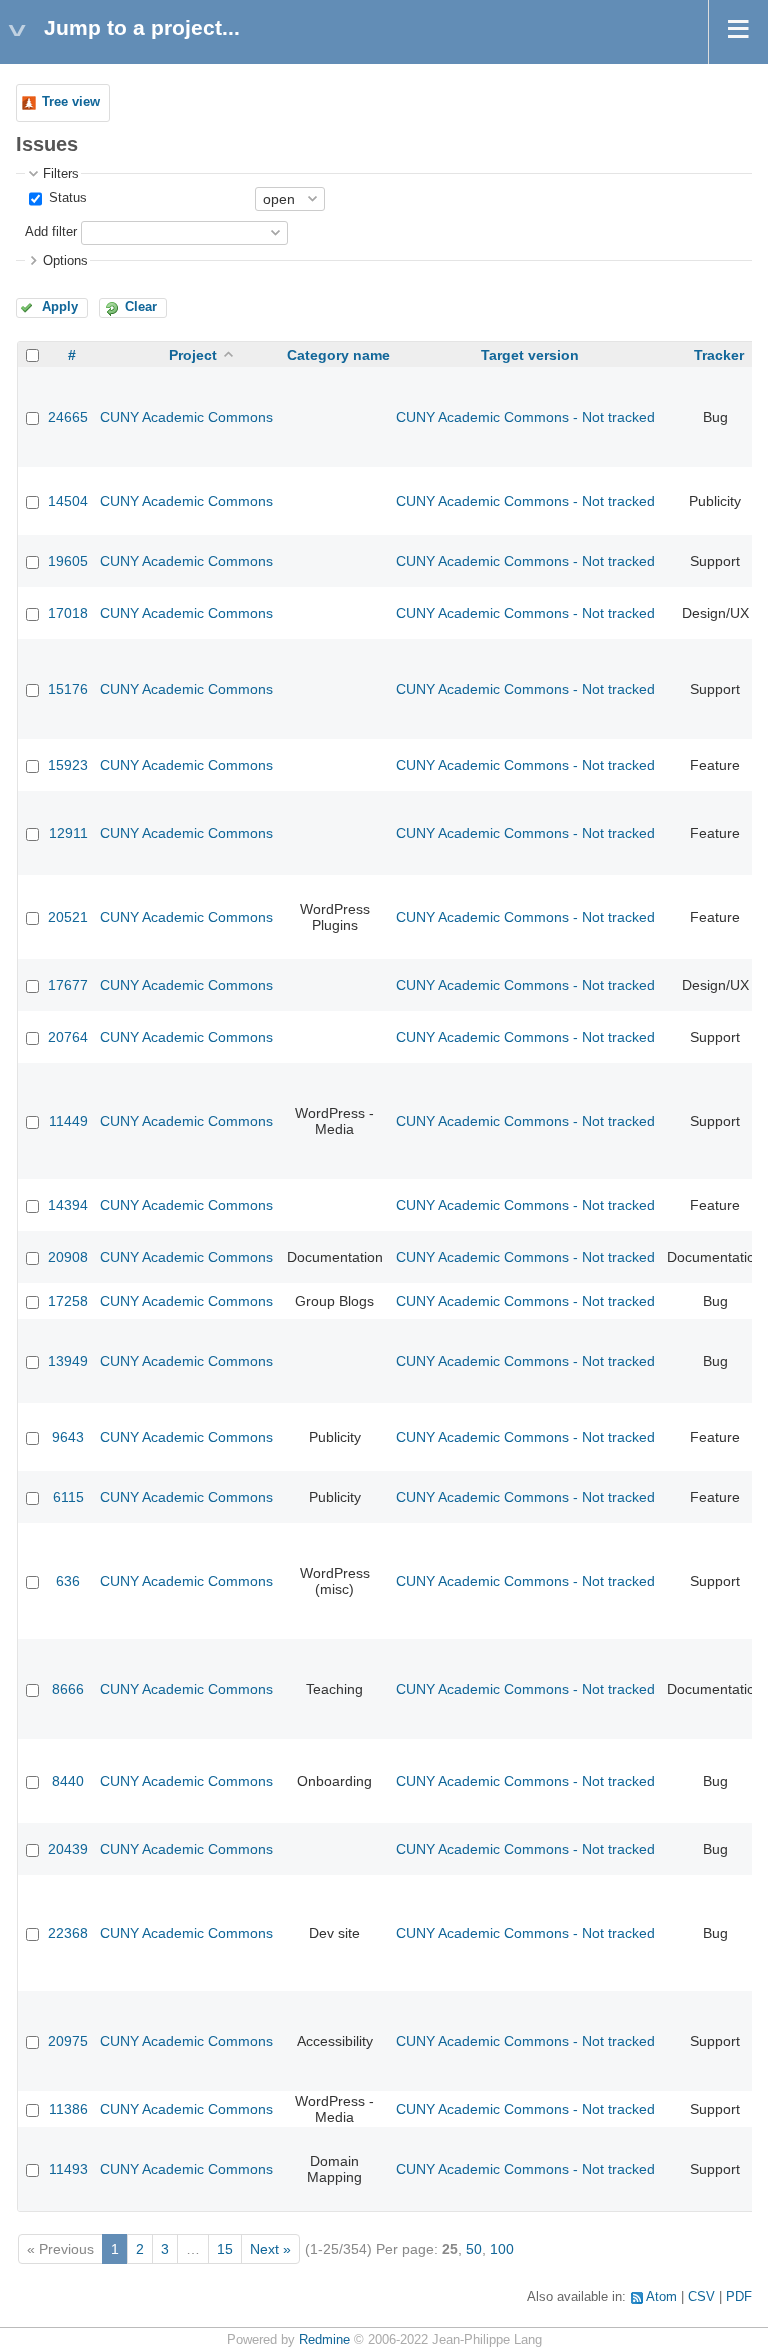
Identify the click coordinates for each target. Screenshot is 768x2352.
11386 (68, 2109)
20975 (68, 2041)
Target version (530, 355)
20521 (68, 917)
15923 (68, 765)
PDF (739, 2297)
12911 (68, 833)
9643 (68, 1437)
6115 (68, 1497)
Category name (338, 355)
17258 (68, 1301)
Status (66, 198)
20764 (68, 1037)
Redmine (324, 2340)
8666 (68, 1689)
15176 (68, 689)
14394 (68, 1205)
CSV (701, 2297)
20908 (68, 1257)
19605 (68, 561)
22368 (68, 1933)
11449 (68, 1121)
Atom (661, 2297)
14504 (68, 501)
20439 (68, 1849)
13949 (68, 1361)
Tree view (71, 102)
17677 (68, 985)
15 (225, 2249)
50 (474, 2249)
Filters (61, 174)
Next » (270, 2249)
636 (68, 1581)
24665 (68, 417)
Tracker (719, 355)
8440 (68, 1781)
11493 (68, 2169)
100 (502, 2249)
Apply (60, 307)
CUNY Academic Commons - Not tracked (525, 417)
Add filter (51, 232)
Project (193, 355)
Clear (141, 307)
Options (65, 261)
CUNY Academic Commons (186, 417)
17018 (68, 613)
